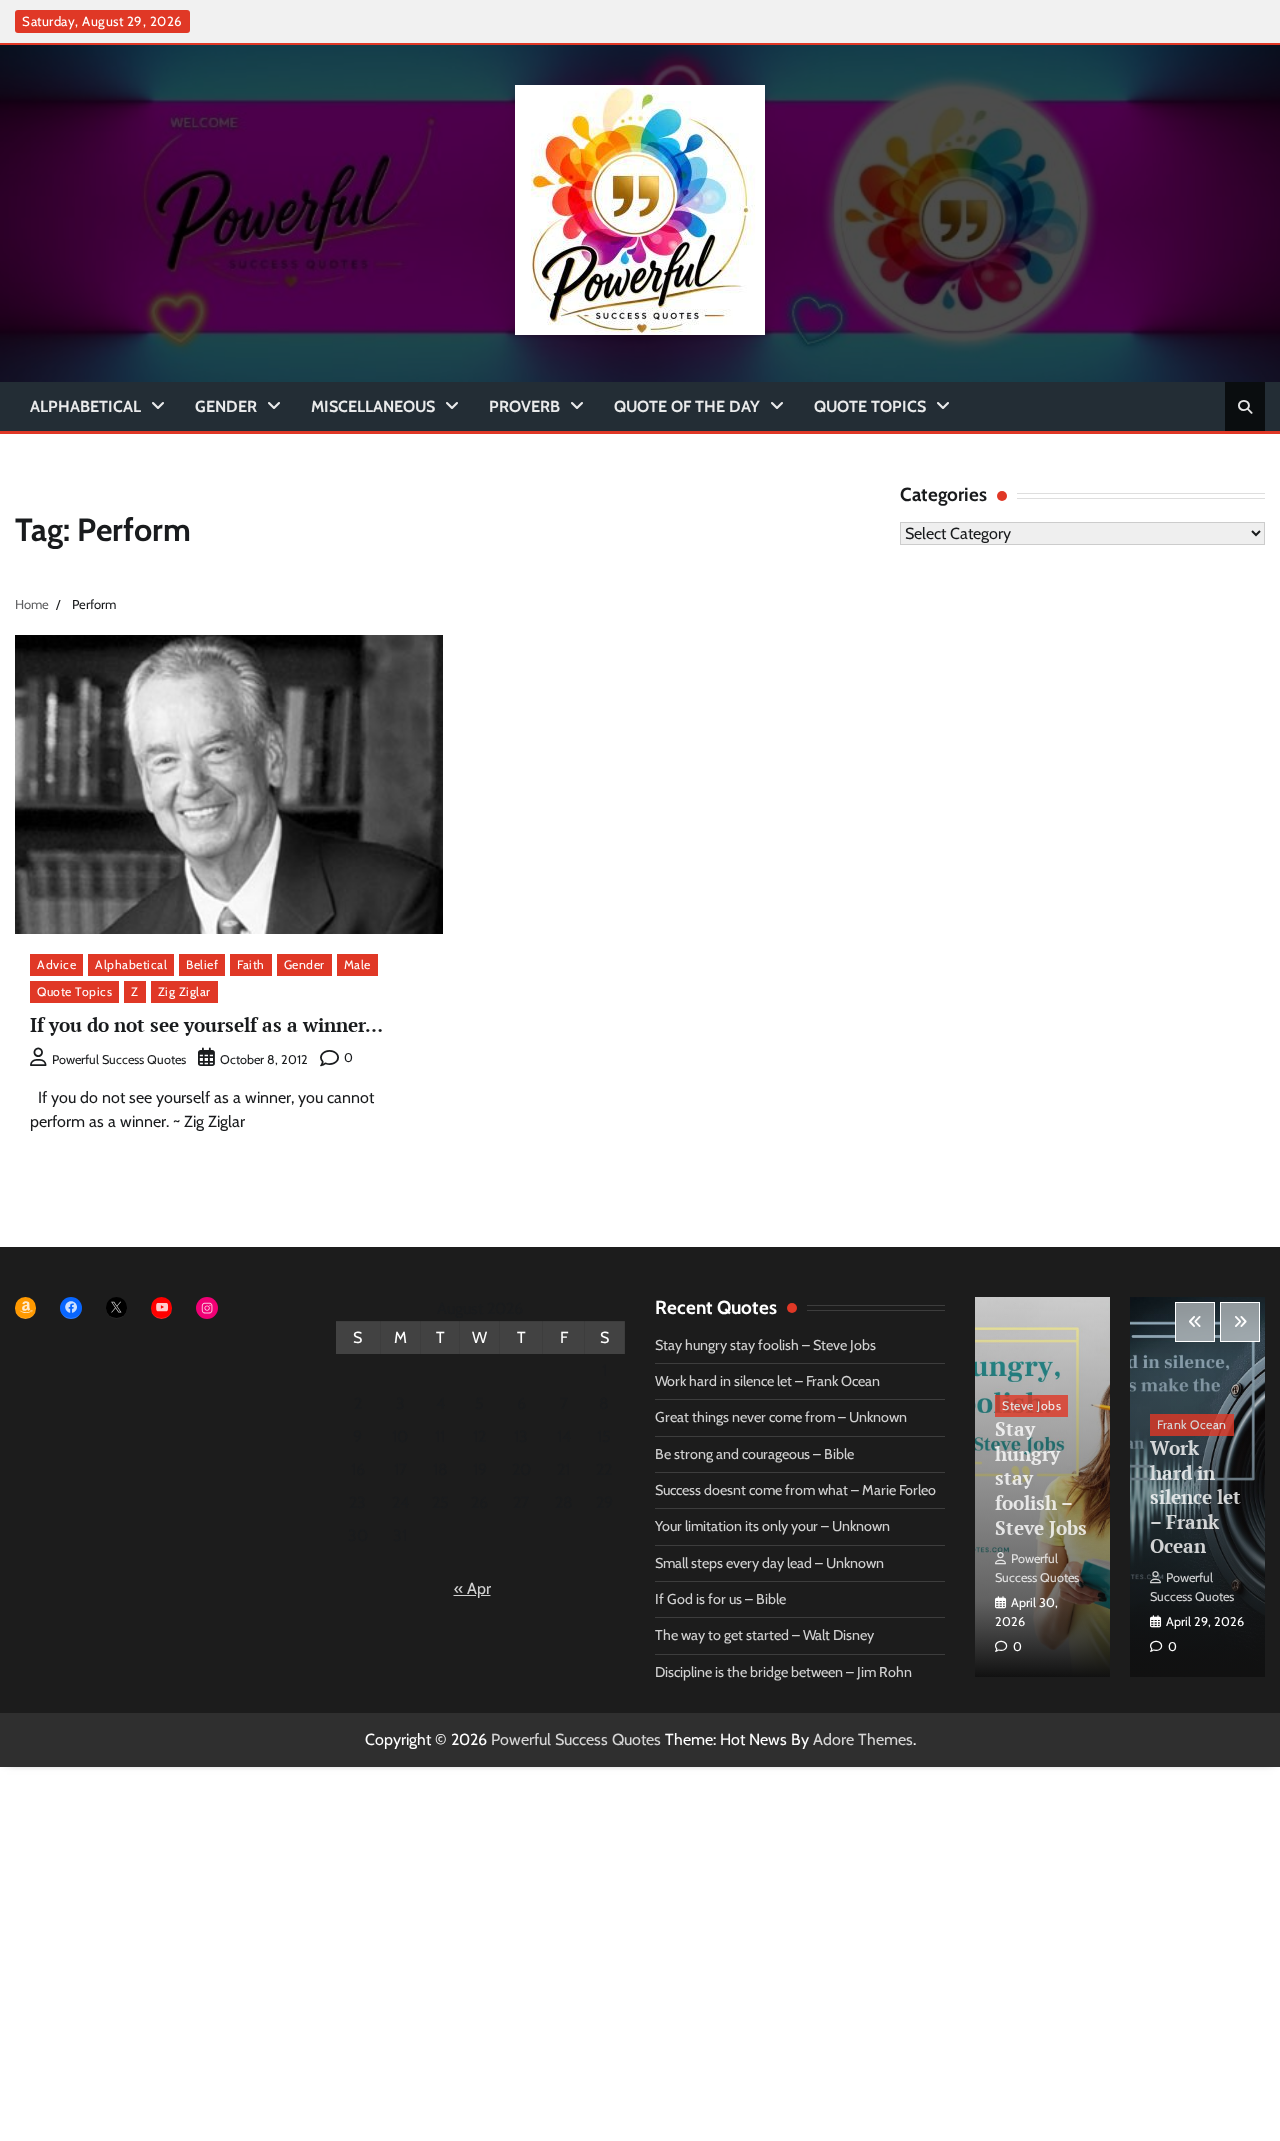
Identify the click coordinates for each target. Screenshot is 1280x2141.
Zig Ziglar (184, 991)
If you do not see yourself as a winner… (206, 1024)
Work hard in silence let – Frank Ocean (767, 1381)
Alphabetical (85, 406)
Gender (226, 406)
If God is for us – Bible (720, 1599)
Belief (202, 964)
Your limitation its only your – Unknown (772, 1526)
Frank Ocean (1192, 1424)
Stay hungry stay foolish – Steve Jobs (765, 1345)
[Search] (1245, 407)
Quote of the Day (687, 406)
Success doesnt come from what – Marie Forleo (795, 1490)
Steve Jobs (1031, 1405)
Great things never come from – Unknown (781, 1417)
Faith (251, 964)
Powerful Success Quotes (119, 1059)
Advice (56, 964)
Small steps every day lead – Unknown (769, 1563)
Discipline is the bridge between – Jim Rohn (783, 1672)
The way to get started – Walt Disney (764, 1635)
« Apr (472, 1588)
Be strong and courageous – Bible (754, 1454)
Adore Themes (863, 1739)
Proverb (524, 406)
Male (357, 964)
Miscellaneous (373, 406)
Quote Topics (870, 406)
